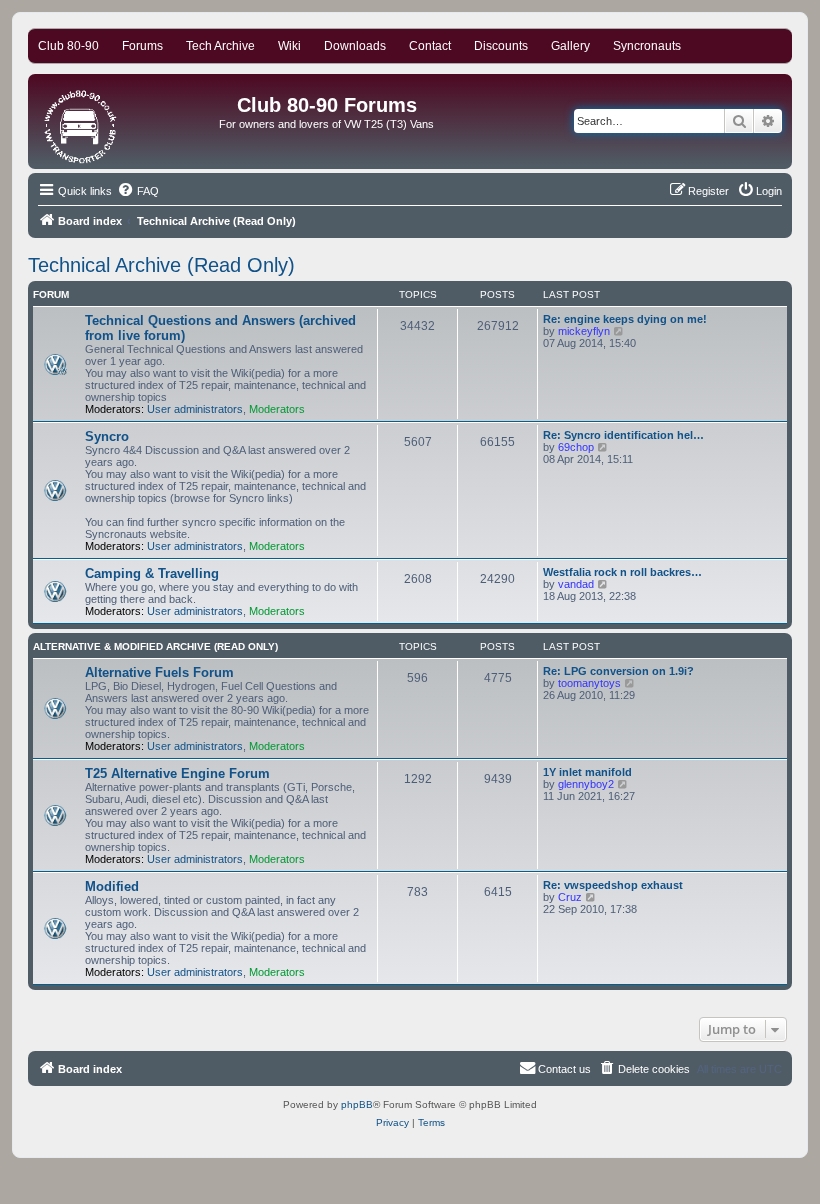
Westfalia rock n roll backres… (622, 572)
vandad (576, 584)
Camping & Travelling (152, 573)
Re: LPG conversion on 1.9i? (618, 671)
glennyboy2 (586, 784)
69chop (576, 447)
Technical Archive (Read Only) (161, 265)
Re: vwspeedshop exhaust (613, 885)
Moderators (277, 409)
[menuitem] (138, 191)
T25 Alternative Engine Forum (177, 773)
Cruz (570, 897)
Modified (112, 886)
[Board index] (81, 121)
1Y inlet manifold (587, 772)
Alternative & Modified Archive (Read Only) (155, 646)
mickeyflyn (584, 331)
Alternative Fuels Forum (159, 672)
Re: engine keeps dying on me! (625, 319)
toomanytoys (589, 683)
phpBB (357, 1104)
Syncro (107, 436)
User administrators (195, 409)
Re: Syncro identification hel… (623, 435)
